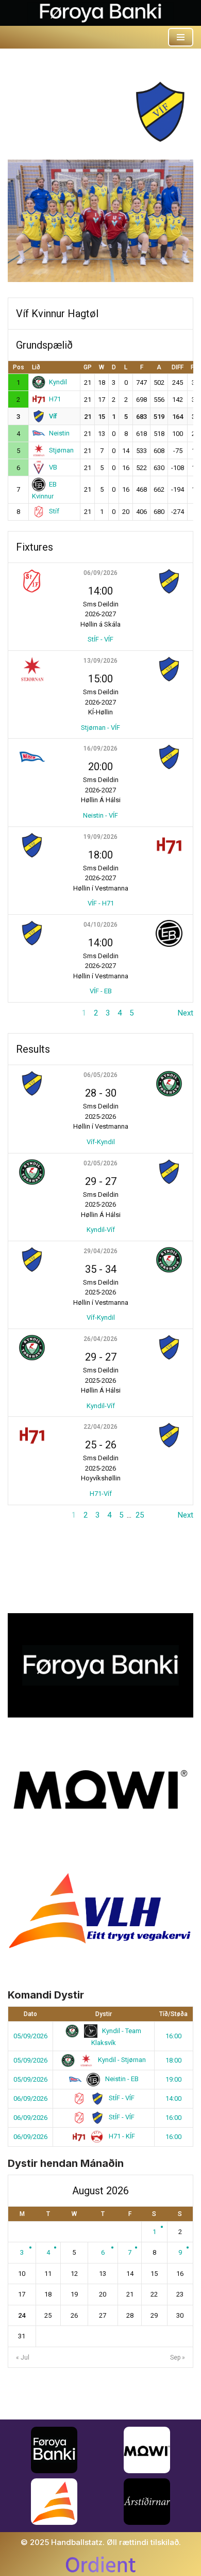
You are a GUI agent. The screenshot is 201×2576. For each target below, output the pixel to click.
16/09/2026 (100, 748)
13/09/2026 (100, 661)
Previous (22, 1013)
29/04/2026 (100, 1251)
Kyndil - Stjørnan (121, 2060)
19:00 (173, 2079)
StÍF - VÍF (100, 639)
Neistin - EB (121, 2079)
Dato (30, 2014)
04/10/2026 (100, 925)
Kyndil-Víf (101, 1230)
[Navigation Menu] (181, 37)
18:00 (173, 2060)
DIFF (178, 367)
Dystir (104, 2014)
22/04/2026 (100, 1427)
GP (88, 367)
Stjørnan (61, 450)
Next (186, 1013)
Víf (53, 416)
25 (140, 1515)
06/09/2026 (100, 573)
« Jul (23, 2358)
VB (53, 467)
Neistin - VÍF (100, 815)
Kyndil (58, 382)
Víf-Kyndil (101, 1142)
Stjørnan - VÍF (100, 728)
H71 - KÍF (121, 2136)
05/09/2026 (30, 2036)
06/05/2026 (100, 1075)
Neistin (59, 433)
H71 (55, 399)
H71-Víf (101, 1494)
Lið (36, 367)
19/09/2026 (100, 837)
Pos (19, 367)
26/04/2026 (100, 1339)
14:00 (173, 2098)
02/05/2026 (100, 1163)
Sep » (178, 2358)
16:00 (173, 2036)
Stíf (54, 511)
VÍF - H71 (101, 903)
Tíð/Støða (173, 2014)
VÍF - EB (101, 991)
